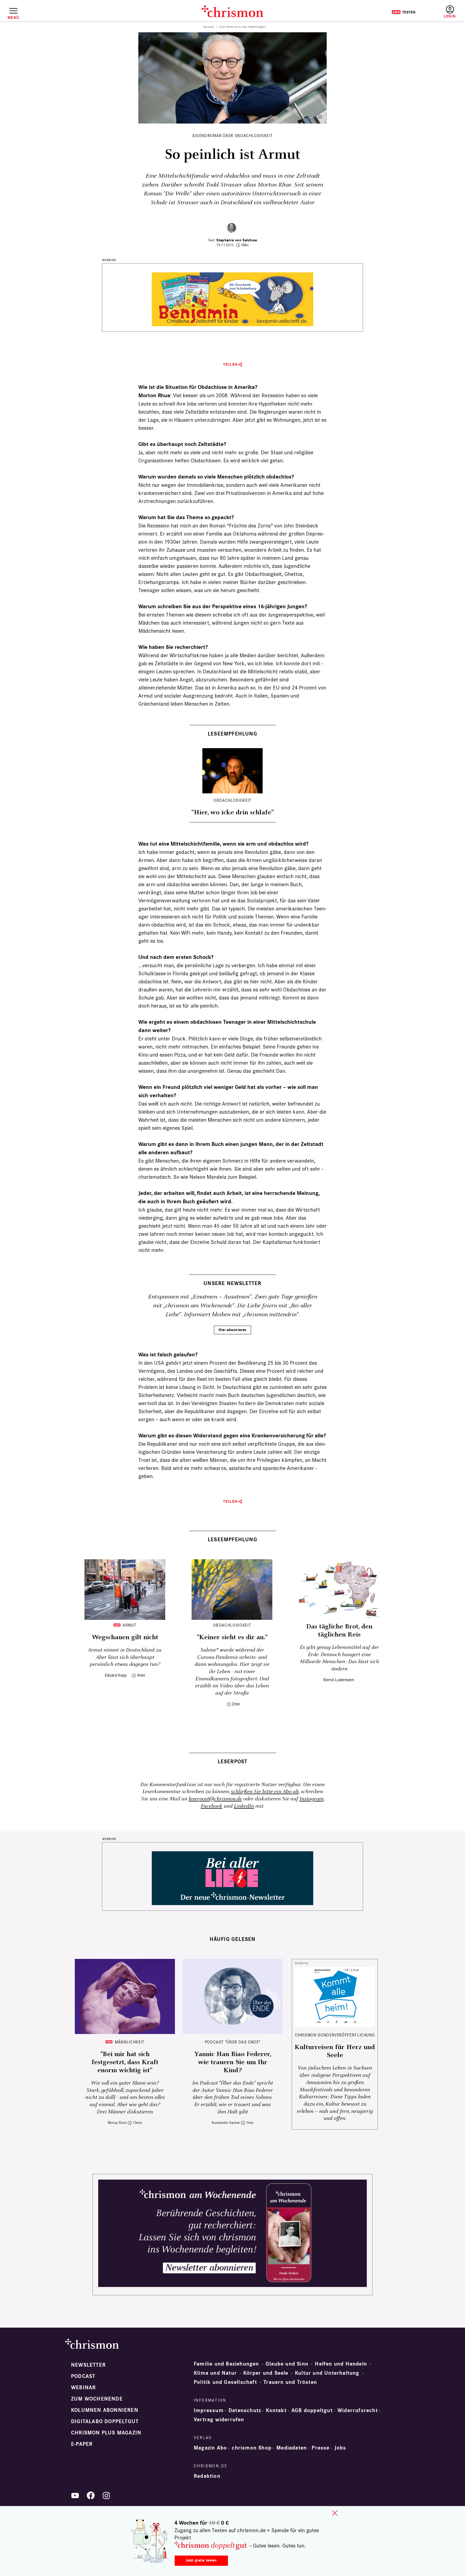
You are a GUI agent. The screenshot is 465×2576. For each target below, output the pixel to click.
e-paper (82, 2444)
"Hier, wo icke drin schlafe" (232, 812)
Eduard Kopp (116, 1675)
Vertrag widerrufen (219, 2420)
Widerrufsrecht (358, 2410)
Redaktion (207, 2476)
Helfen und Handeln (341, 2364)
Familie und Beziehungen (226, 2364)
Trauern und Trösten (290, 2382)
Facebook (212, 1806)
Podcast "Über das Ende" (233, 2042)
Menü (13, 17)
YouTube (75, 2496)
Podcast (83, 2376)
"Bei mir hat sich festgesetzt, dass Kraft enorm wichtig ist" (125, 2062)
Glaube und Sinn (287, 2364)
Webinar (83, 2388)
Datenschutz (245, 2410)
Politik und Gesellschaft (225, 2382)
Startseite (209, 27)
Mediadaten (292, 2448)
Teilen (230, 365)
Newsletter (88, 2365)
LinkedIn (244, 1806)
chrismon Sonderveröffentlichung (335, 2035)
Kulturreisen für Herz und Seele (335, 2051)
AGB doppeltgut (312, 2410)
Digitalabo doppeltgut (105, 2422)
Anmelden (450, 12)
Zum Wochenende (97, 2399)
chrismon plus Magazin (106, 2433)
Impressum (209, 2410)
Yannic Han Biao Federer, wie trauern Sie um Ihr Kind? (233, 2062)
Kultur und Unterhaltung (327, 2373)
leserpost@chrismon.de (215, 1799)
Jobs (340, 2448)
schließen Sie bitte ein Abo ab (265, 1792)
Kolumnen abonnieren (105, 2410)
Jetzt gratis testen (201, 2560)
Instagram (311, 1799)
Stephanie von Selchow (237, 240)
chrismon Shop (252, 2448)
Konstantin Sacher (226, 2123)
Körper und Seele (266, 2373)
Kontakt (276, 2410)
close (335, 2513)
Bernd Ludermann (339, 1680)
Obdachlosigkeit (232, 800)
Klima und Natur (215, 2373)
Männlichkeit (130, 2042)
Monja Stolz (117, 2123)
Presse (320, 2448)
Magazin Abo (210, 2448)
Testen (404, 12)
